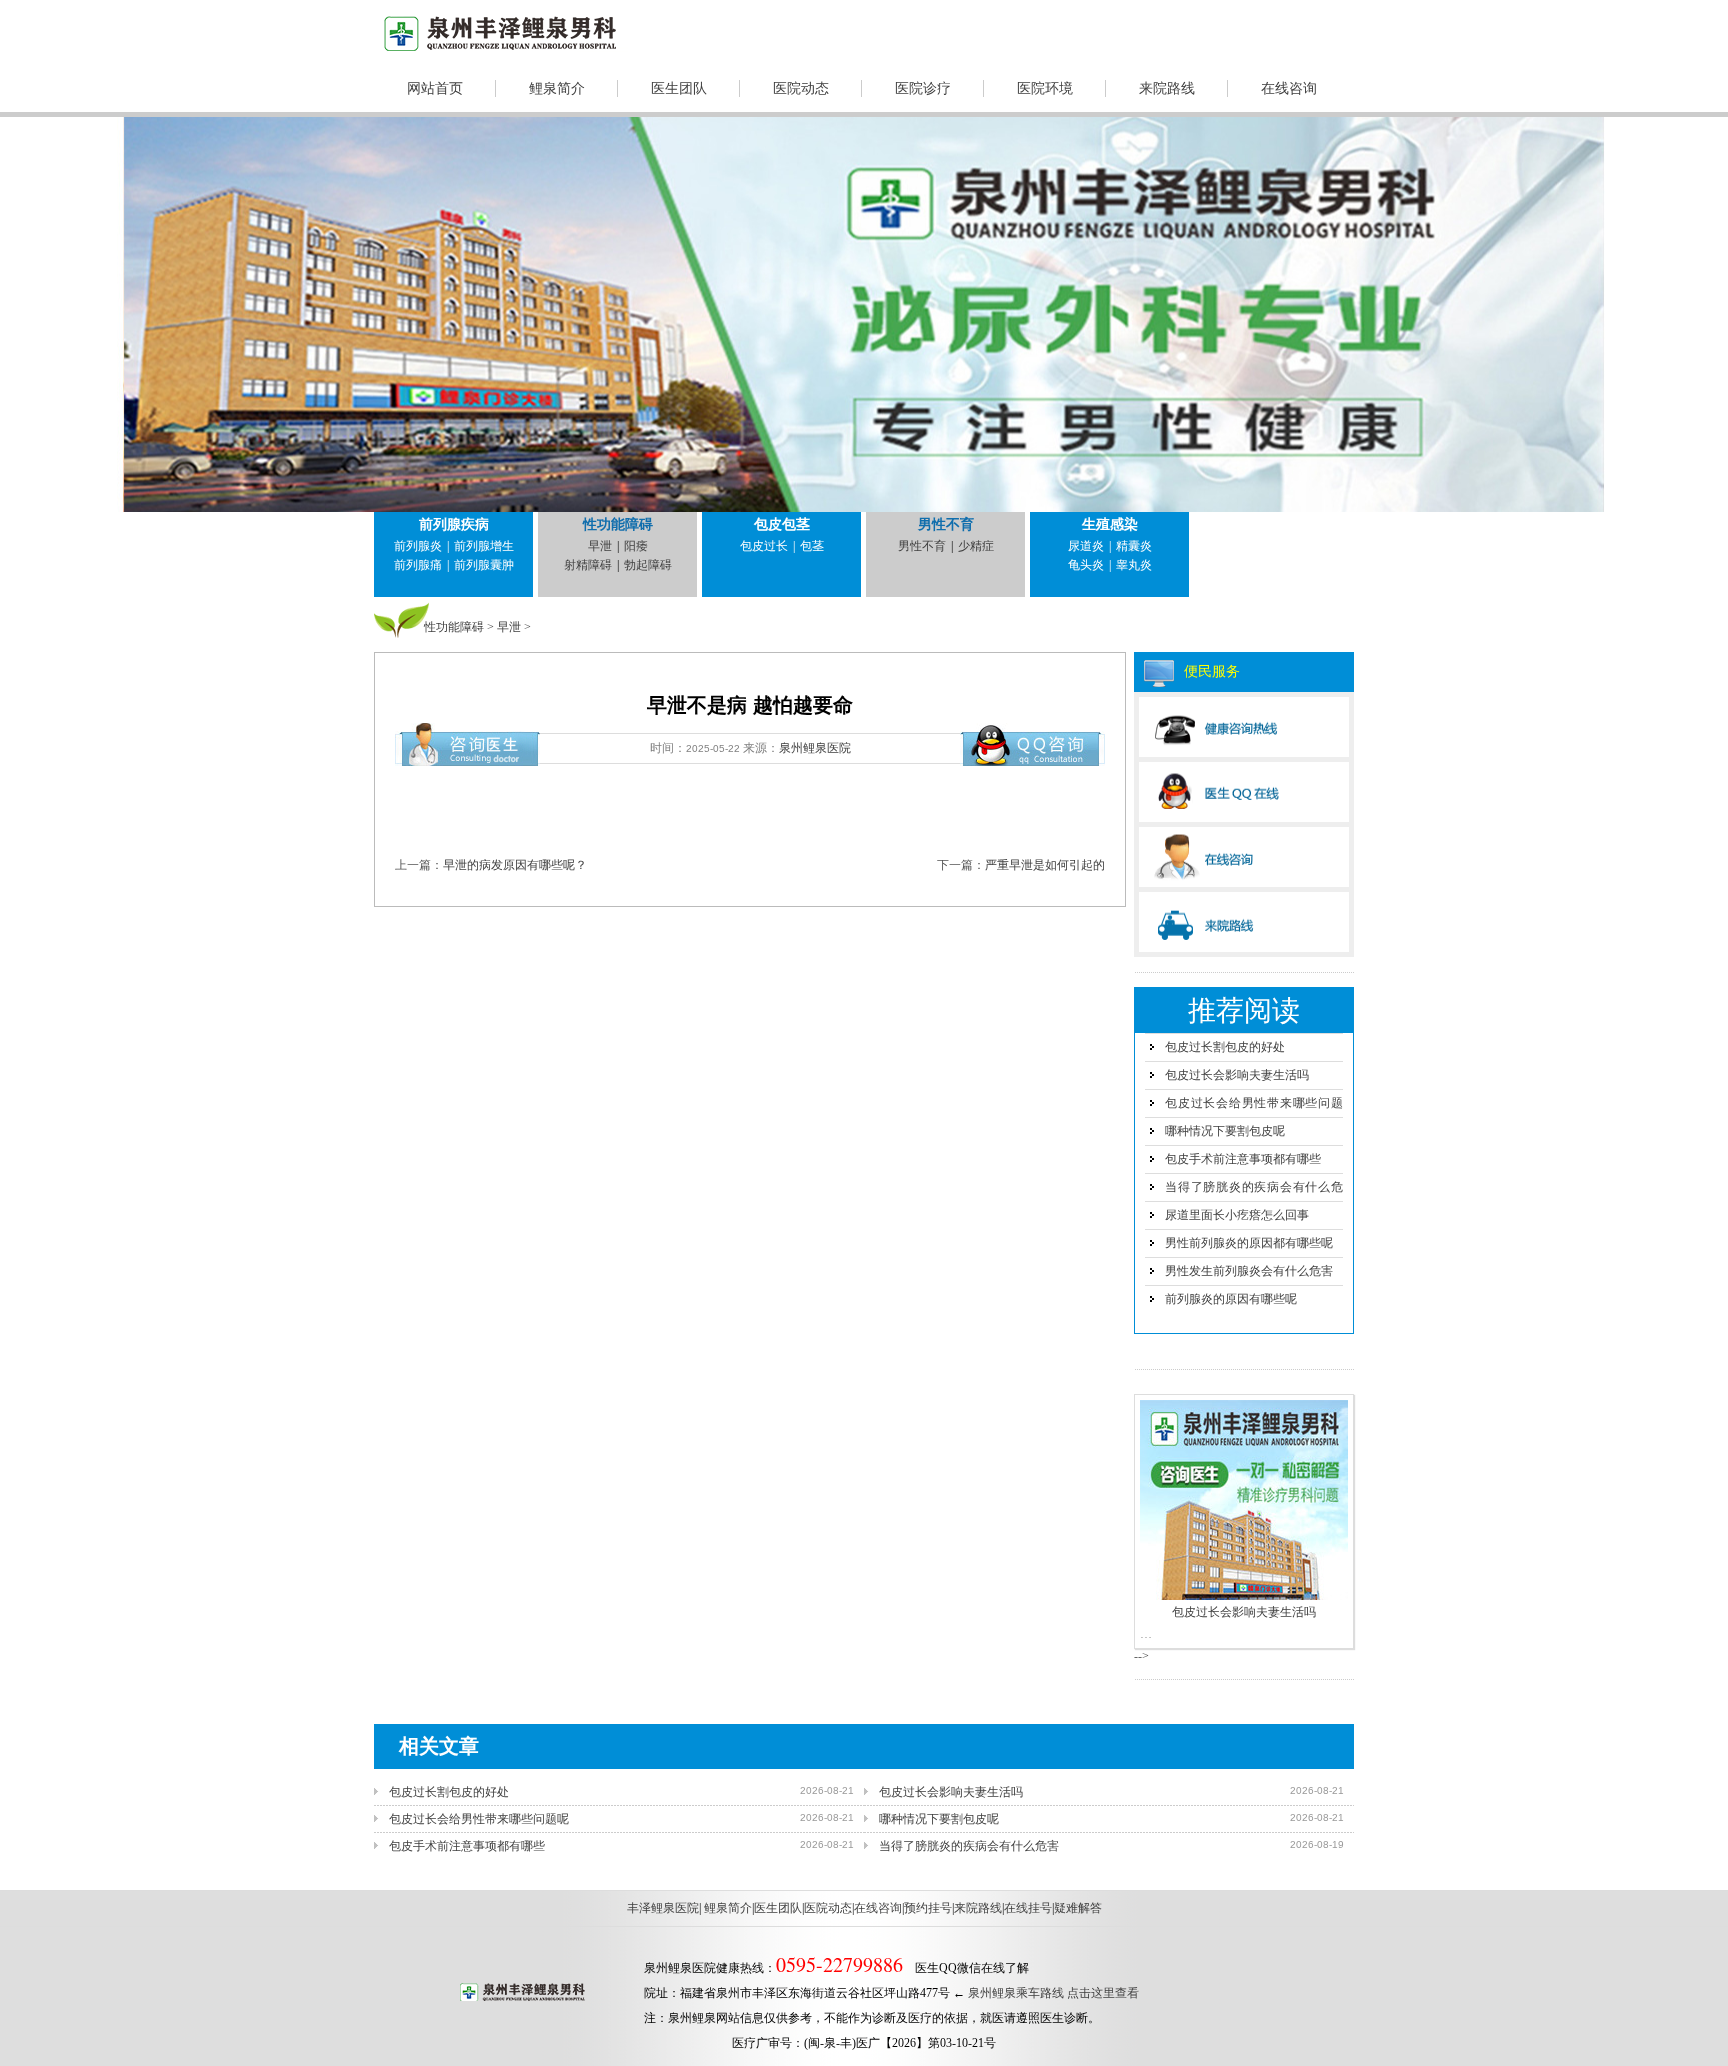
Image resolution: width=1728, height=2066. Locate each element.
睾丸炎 (1134, 565)
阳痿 (636, 546)
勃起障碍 (648, 565)
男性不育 (946, 524)
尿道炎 (1086, 546)
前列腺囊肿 (484, 565)
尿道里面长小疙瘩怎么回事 (1237, 1215)
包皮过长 (764, 546)
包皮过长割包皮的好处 (1225, 1047)
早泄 (600, 546)
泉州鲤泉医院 (815, 748)
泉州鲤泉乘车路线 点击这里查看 (1053, 1993)
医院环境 (1045, 88)
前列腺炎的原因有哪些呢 (1231, 1299)
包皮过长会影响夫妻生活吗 (1237, 1075)
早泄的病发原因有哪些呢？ (515, 865)
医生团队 (679, 88)
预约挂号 (928, 1908)
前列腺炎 (418, 546)
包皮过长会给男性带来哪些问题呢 (479, 1819)
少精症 (976, 546)
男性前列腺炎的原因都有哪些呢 (1249, 1243)
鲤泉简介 (557, 88)
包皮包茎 (782, 524)
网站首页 (435, 88)
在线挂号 (1028, 1908)
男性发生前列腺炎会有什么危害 (1249, 1271)
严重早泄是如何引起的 (1045, 865)
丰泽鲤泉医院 (663, 1908)
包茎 (812, 546)
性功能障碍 (618, 524)
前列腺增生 (484, 546)
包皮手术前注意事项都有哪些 (1243, 1159)
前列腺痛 (418, 565)
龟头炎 (1086, 565)
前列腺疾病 (454, 524)
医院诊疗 (923, 88)
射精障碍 (588, 565)
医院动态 (801, 88)
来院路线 (1167, 88)
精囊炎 (1134, 546)
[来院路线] (1244, 922)
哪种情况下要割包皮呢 (1225, 1131)
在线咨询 (1289, 88)
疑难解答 (1078, 1908)
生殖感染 (1110, 524)
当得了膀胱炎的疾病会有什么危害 (969, 1846)
